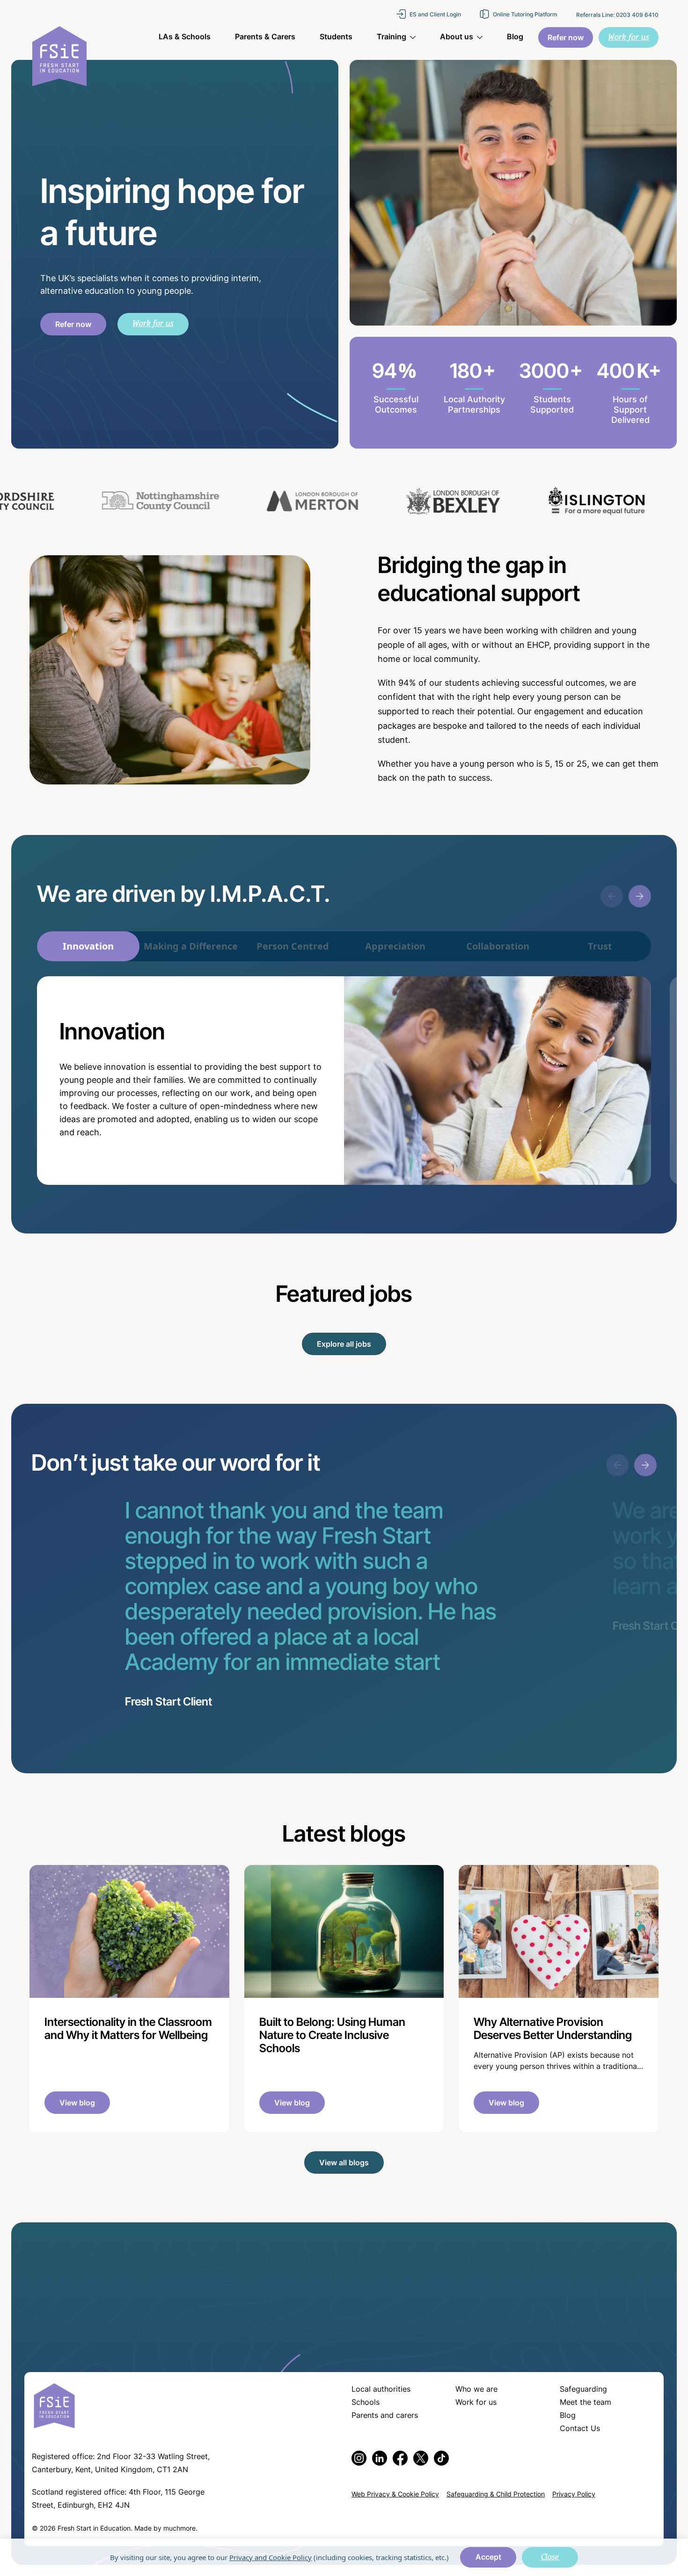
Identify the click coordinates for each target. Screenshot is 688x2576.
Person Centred (293, 946)
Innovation (88, 946)
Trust (600, 946)
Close (550, 2557)
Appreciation (395, 946)
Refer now (73, 325)
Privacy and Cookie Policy (271, 2557)
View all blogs (344, 2163)
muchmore (179, 2529)
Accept (488, 2558)
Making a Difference (191, 946)
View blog (77, 2104)
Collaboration (498, 946)
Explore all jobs (344, 1345)
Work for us (153, 323)
